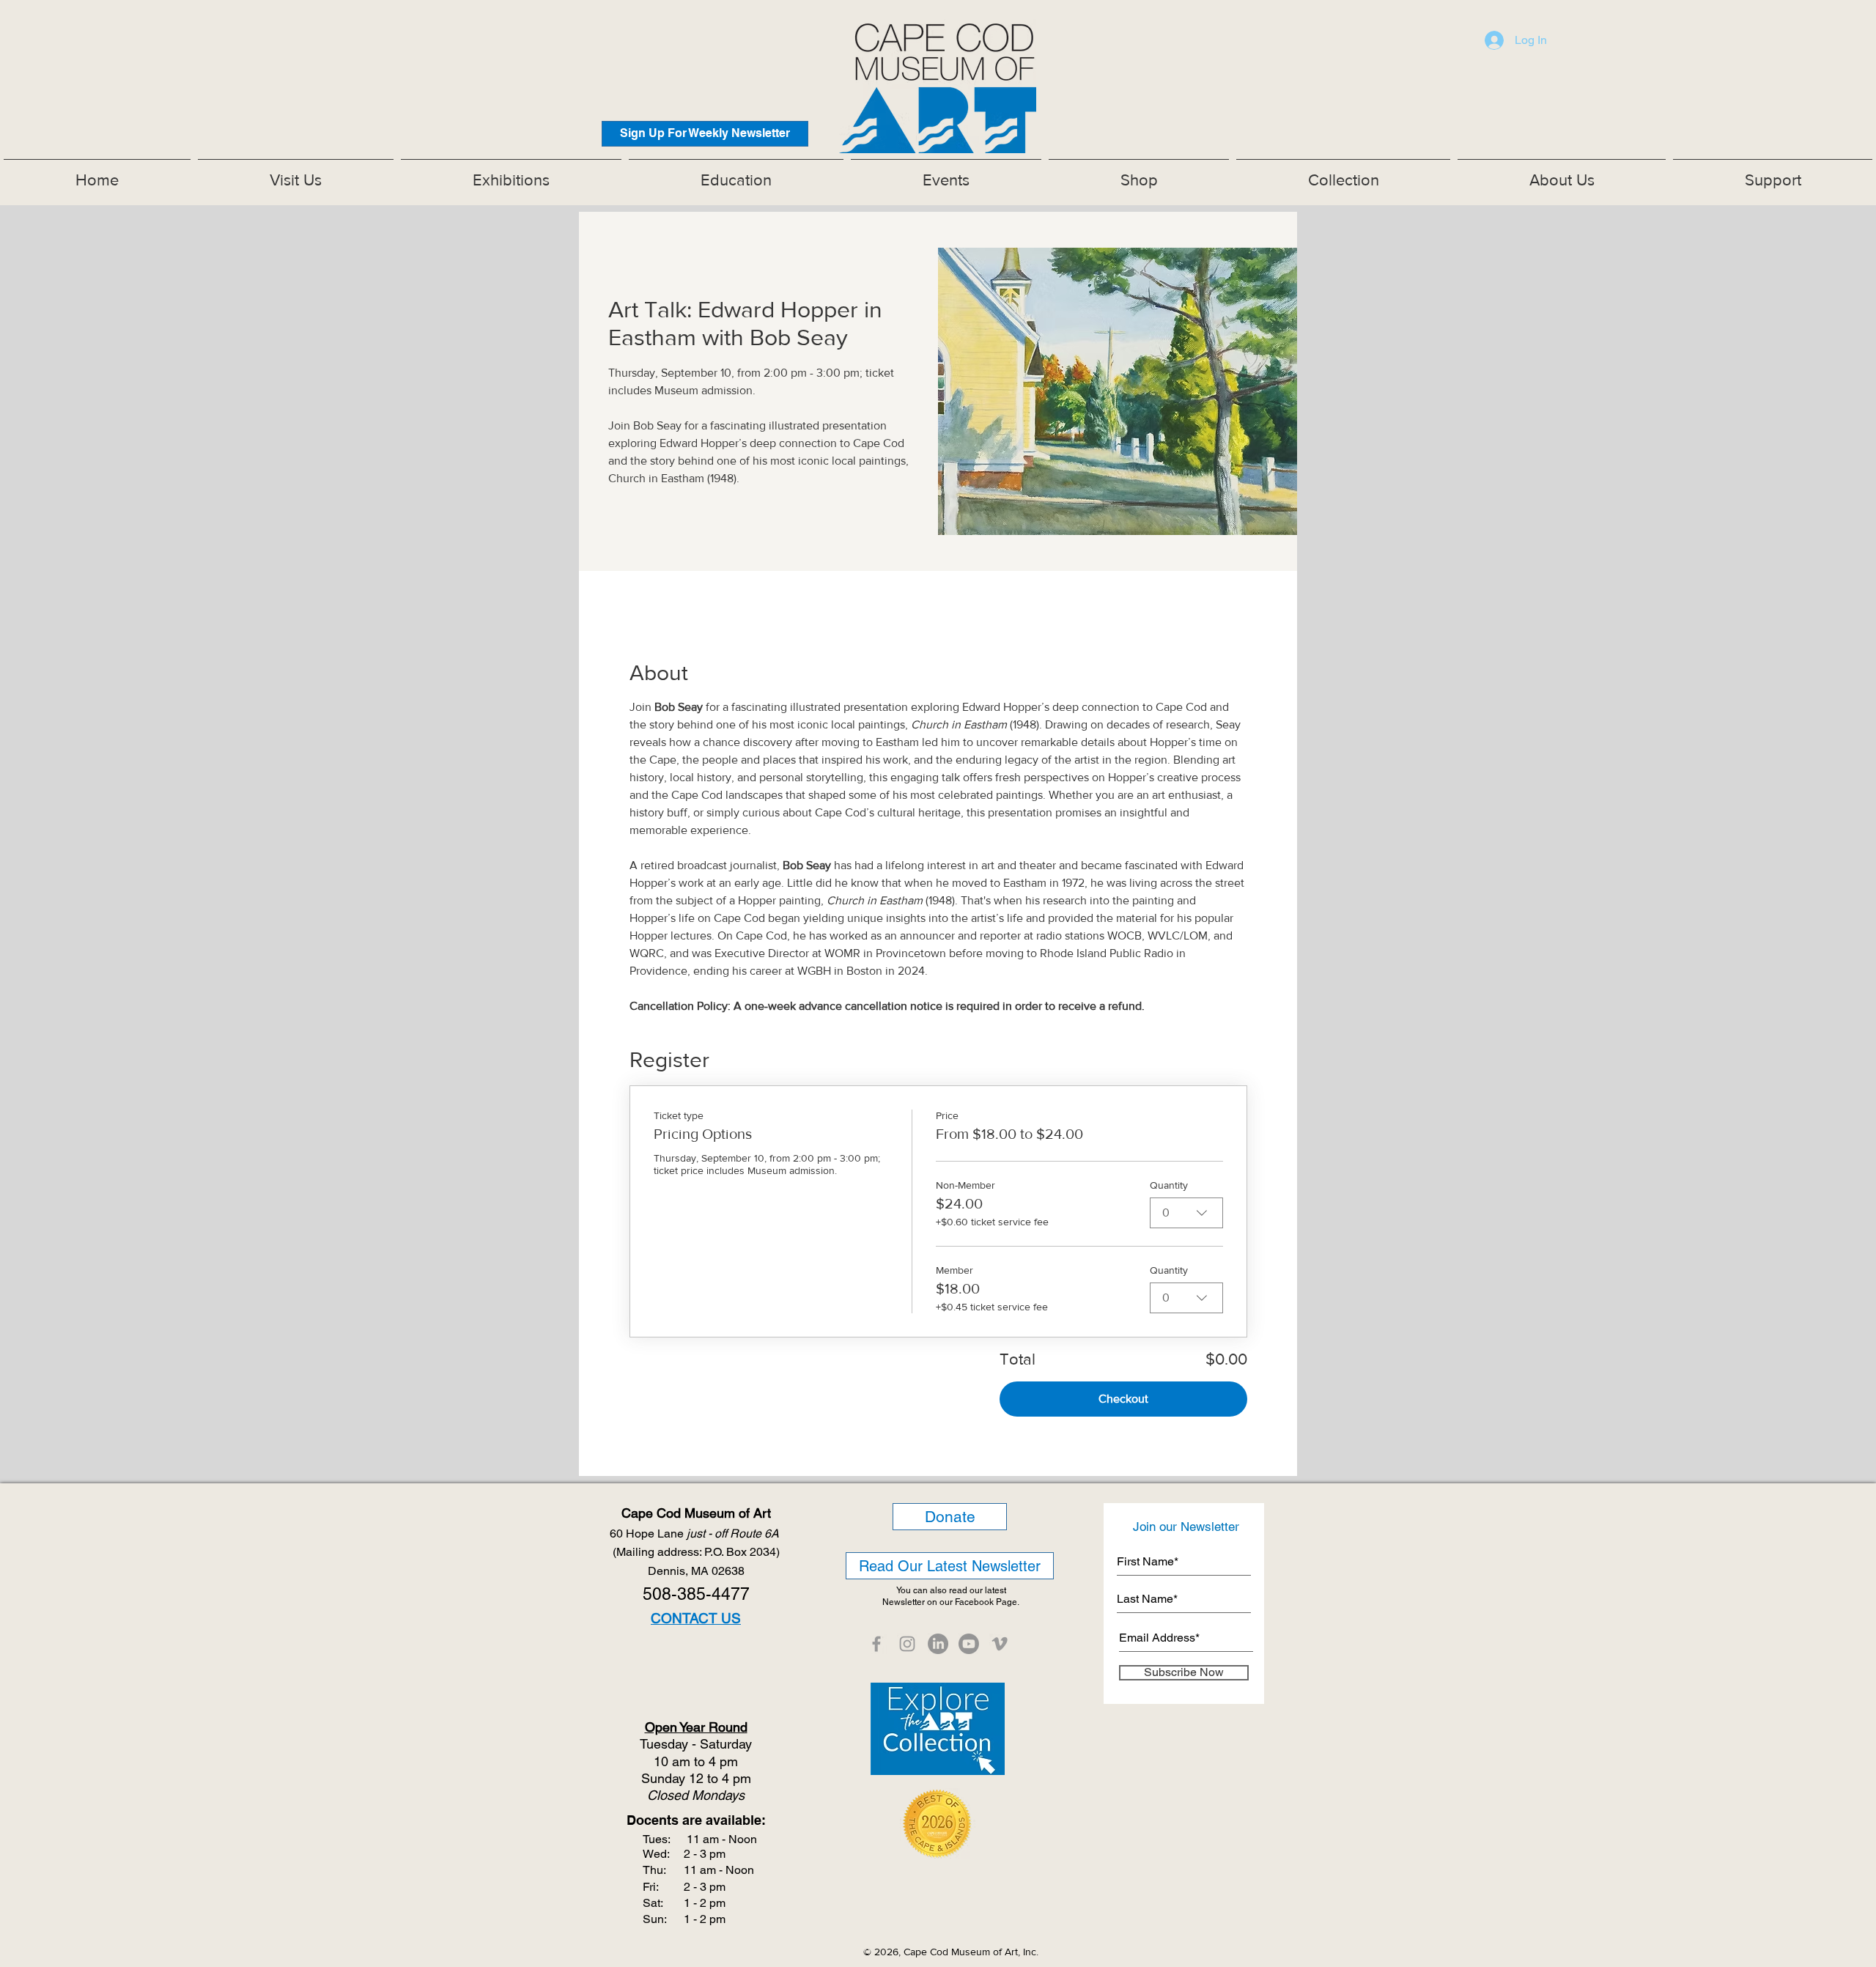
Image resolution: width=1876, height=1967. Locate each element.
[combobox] (1186, 1213)
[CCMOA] (876, 1644)
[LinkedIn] (938, 1644)
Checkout (1123, 1399)
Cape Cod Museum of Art (696, 1513)
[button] (511, 174)
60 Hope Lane (696, 1534)
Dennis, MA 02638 (696, 1571)
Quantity (1169, 1185)
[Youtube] (969, 1644)
